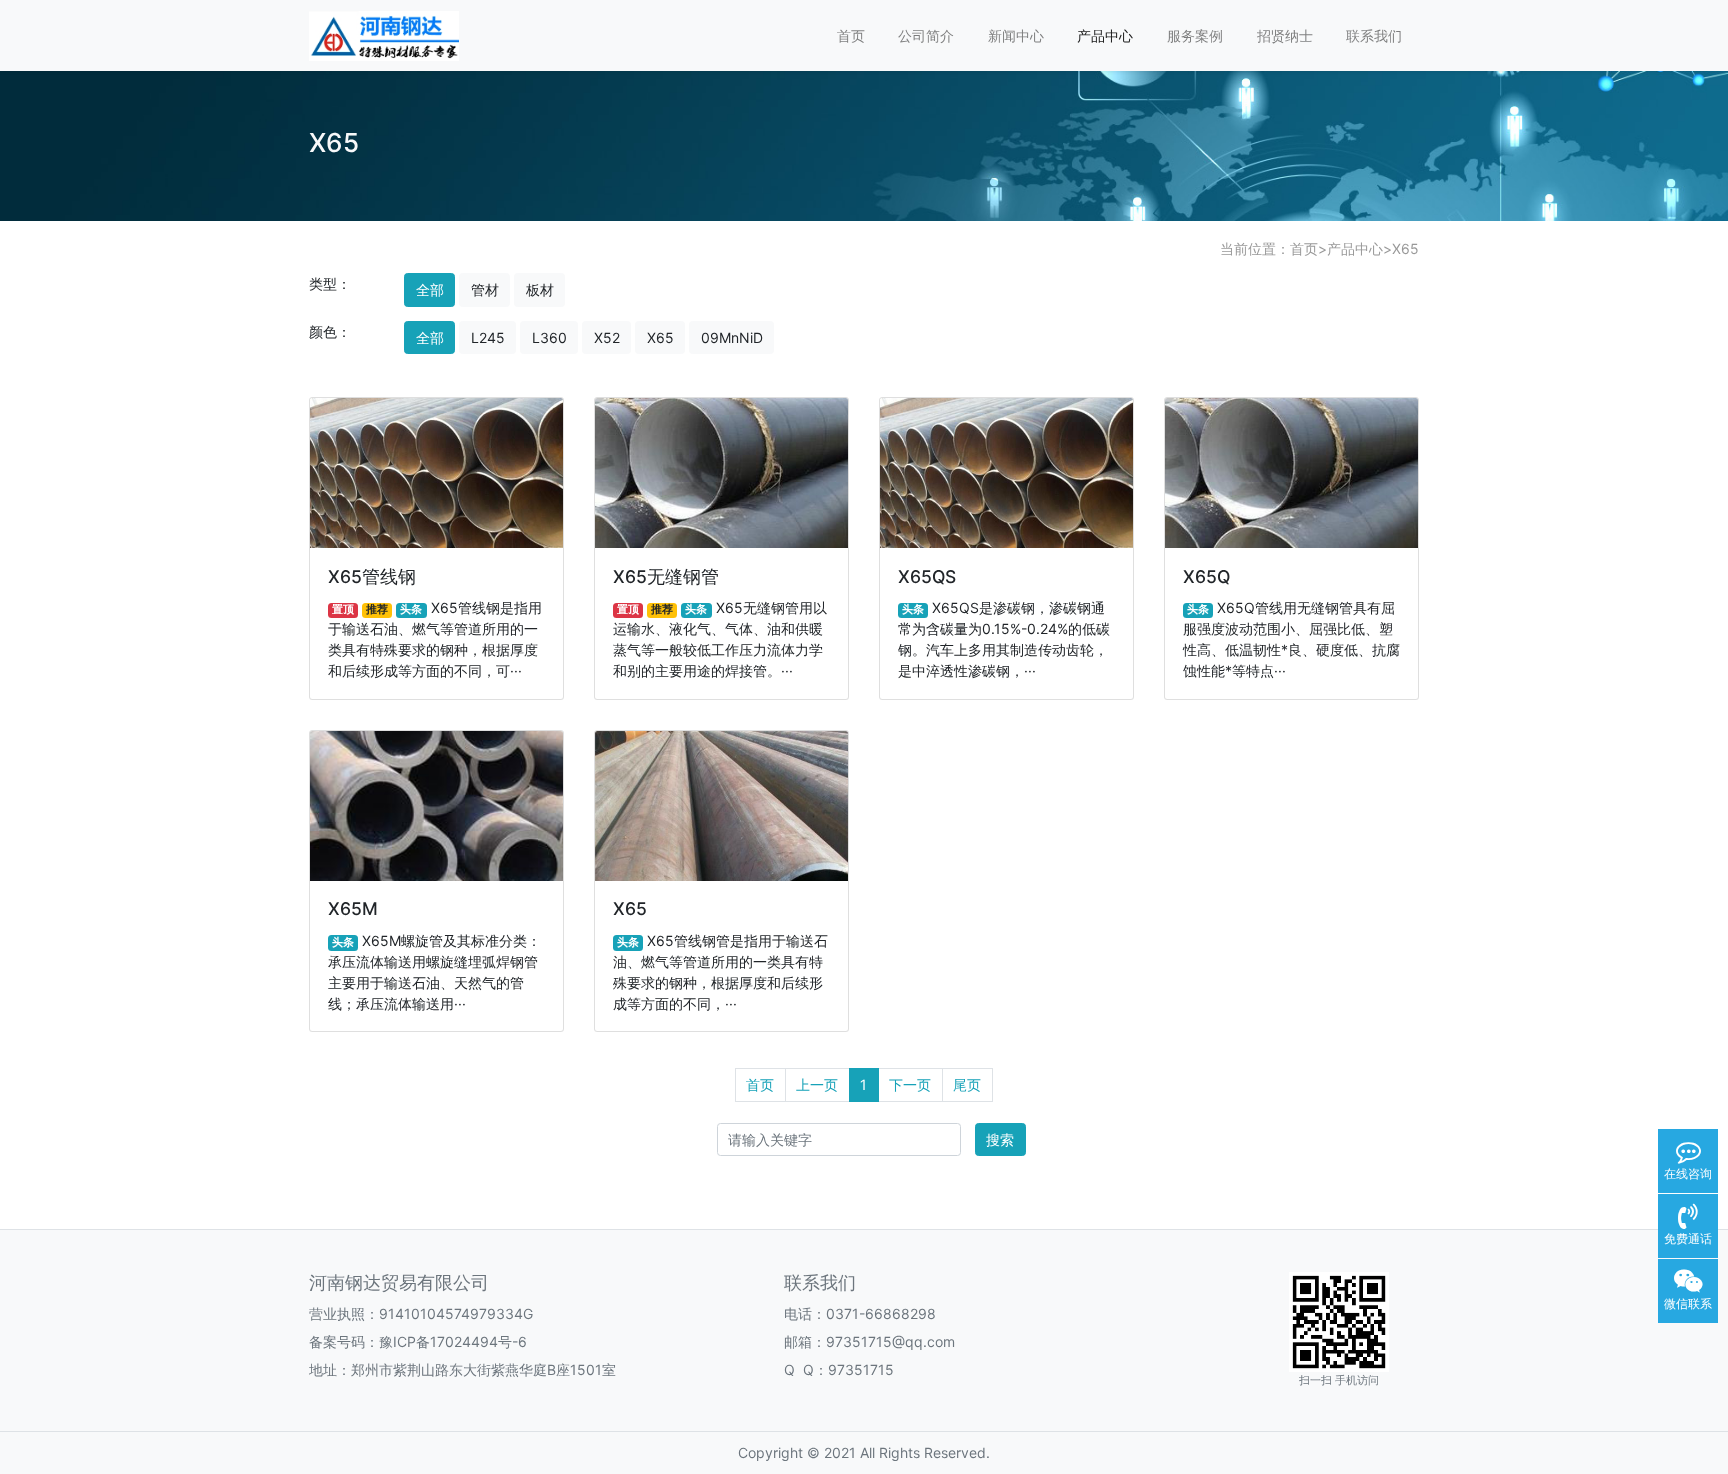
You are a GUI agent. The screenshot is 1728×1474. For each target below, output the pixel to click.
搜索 (1000, 1139)
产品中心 (1105, 35)
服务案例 (1195, 35)
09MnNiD (732, 337)
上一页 (817, 1084)
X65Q (1206, 576)
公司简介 (926, 35)
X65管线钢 (372, 576)
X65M (353, 908)
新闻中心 (1016, 35)
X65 (1405, 248)
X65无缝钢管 (666, 576)
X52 (607, 337)
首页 (851, 35)
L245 (488, 337)
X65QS (927, 576)
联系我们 (1374, 35)
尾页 (967, 1084)
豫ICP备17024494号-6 (453, 1341)
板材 (540, 289)
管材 (485, 289)
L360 (549, 337)
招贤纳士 (1285, 35)
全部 (430, 289)
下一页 (910, 1084)
